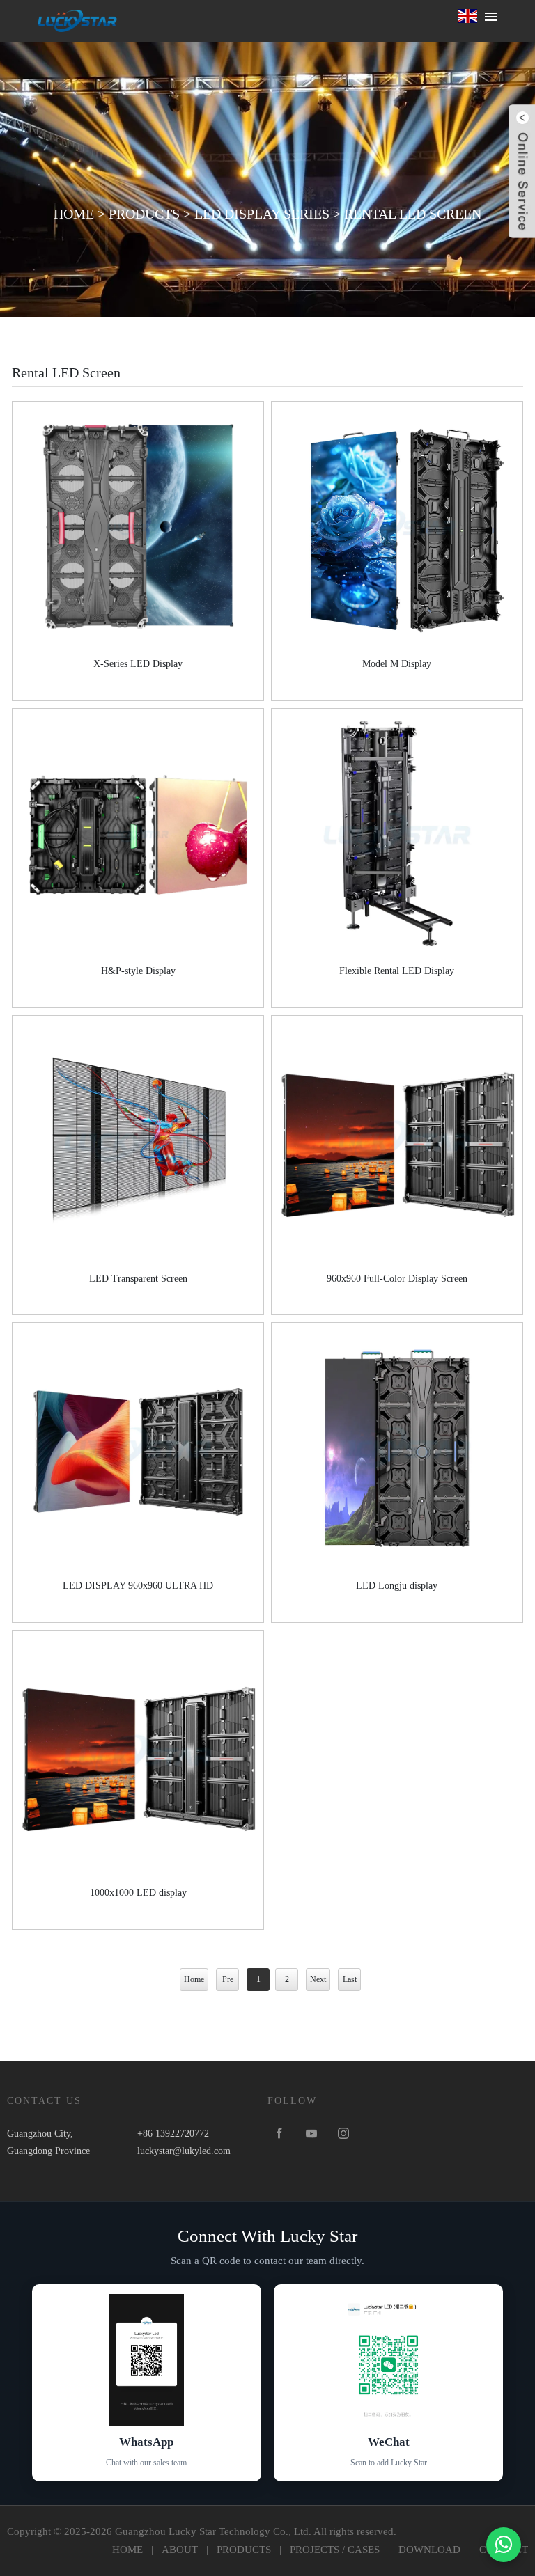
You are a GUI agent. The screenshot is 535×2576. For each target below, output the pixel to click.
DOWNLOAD (429, 2550)
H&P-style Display (138, 971)
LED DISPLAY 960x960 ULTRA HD (138, 1586)
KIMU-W (77, 21)
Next (318, 1979)
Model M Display (397, 664)
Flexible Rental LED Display (397, 971)
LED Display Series (262, 214)
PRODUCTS (144, 214)
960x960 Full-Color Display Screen (397, 1279)
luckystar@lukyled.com (184, 2151)
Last (350, 1979)
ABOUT (180, 2550)
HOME (74, 214)
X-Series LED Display (138, 664)
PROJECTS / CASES (335, 2550)
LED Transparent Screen (138, 1279)
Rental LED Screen (413, 214)
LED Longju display (397, 1586)
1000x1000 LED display (138, 1893)
